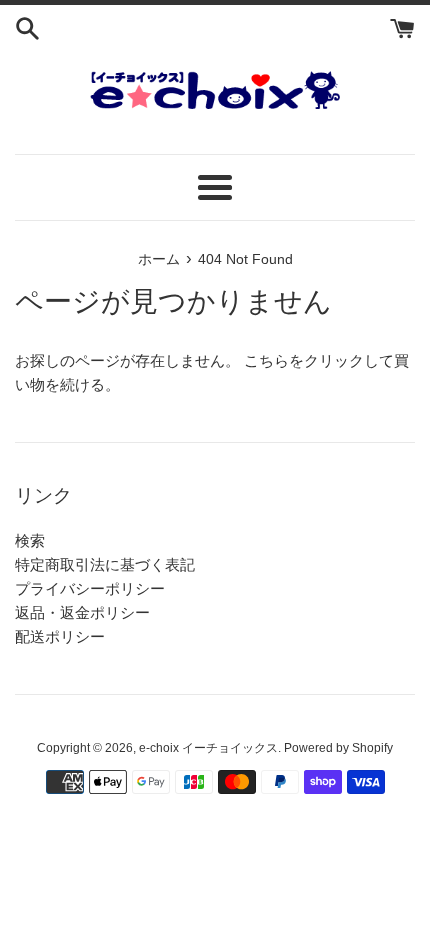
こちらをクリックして (319, 360)
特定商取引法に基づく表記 (105, 564)
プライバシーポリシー (90, 588)
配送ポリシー (60, 636)
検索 (30, 540)
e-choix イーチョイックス (208, 748)
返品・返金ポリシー (82, 612)
